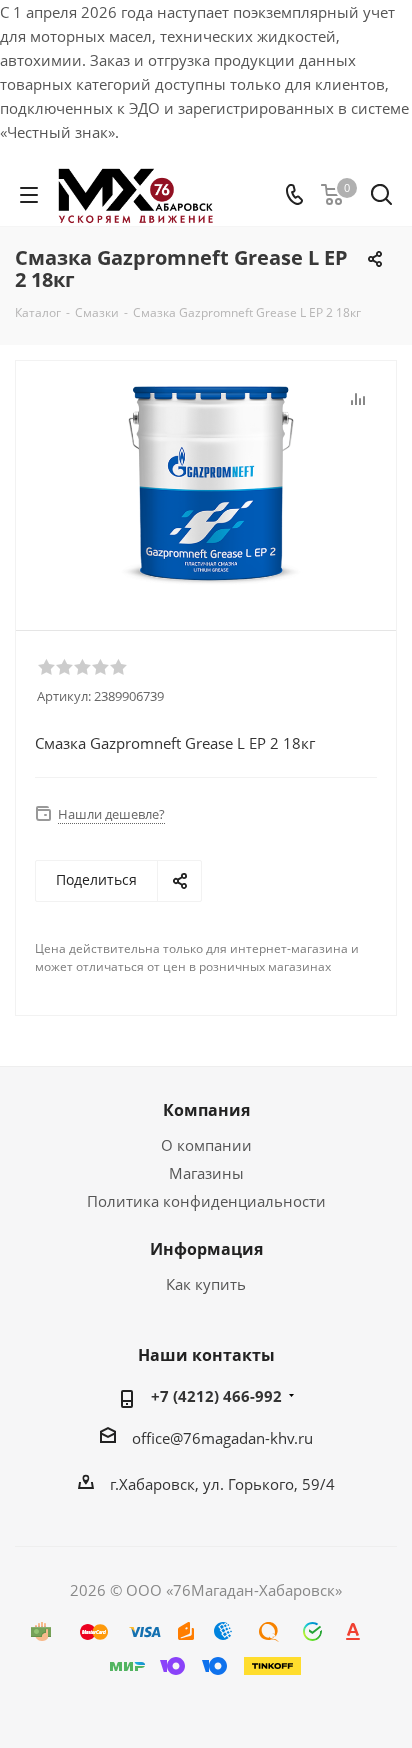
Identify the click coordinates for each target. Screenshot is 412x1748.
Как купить (206, 1284)
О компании (206, 1145)
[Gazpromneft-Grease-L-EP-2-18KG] (211, 486)
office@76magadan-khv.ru (222, 1438)
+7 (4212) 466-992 (216, 1396)
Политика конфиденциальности (206, 1201)
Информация (206, 1249)
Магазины (206, 1173)
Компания (206, 1110)
